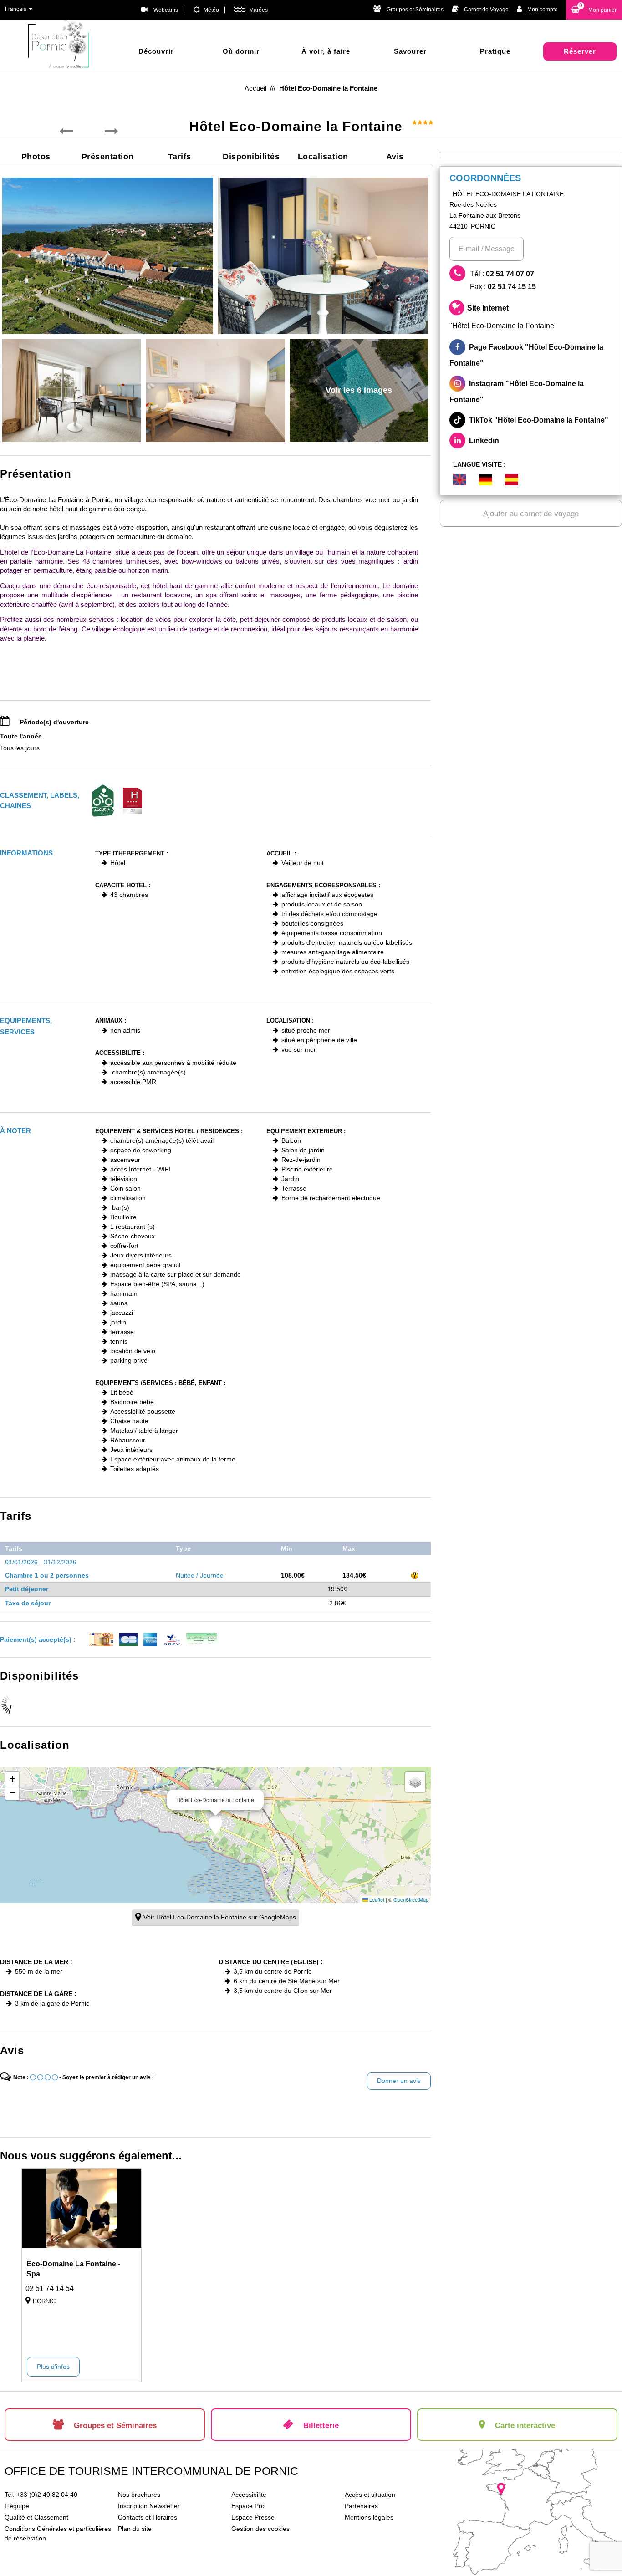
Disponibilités (251, 157)
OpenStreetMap (411, 1899)
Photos (36, 157)
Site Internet (503, 317)
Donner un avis (399, 2081)
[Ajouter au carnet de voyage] (128, 2268)
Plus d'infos (53, 2367)
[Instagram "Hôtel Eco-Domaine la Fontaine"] (531, 392)
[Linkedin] (531, 440)
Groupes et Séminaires (415, 10)
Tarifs (180, 157)
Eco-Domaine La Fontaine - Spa (73, 2269)
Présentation (108, 157)
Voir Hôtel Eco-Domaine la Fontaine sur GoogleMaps (220, 1917)
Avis (395, 157)
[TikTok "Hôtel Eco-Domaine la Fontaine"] (531, 420)
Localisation (323, 157)
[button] (594, 10)
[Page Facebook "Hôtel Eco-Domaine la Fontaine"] (531, 355)
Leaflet (376, 1899)
